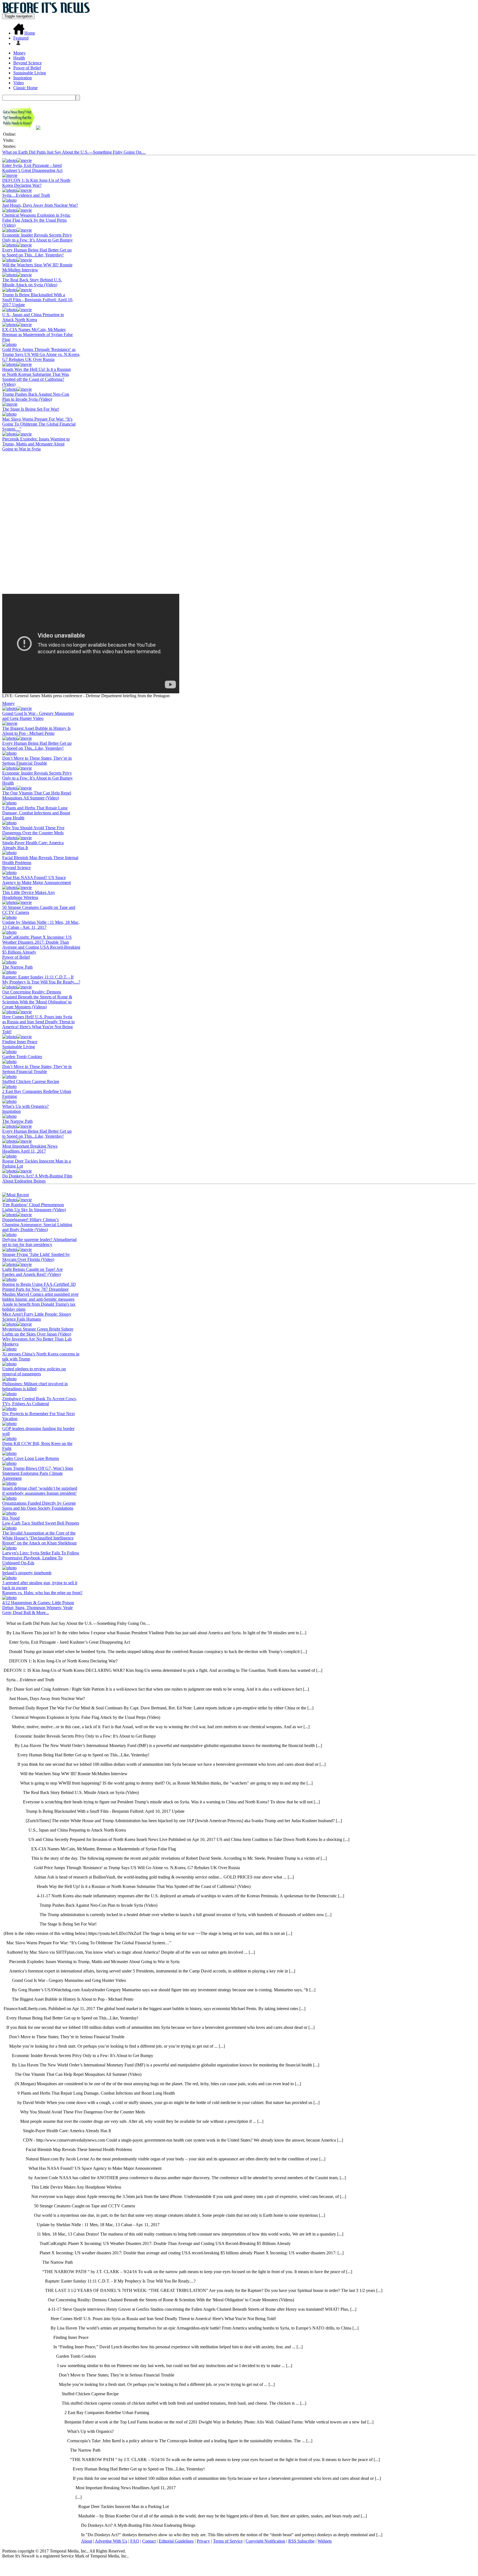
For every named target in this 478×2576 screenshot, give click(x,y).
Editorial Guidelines (176, 2541)
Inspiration (23, 78)
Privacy (203, 2541)
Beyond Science (28, 63)
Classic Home (25, 88)
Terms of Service (228, 2541)
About (87, 2541)
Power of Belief (27, 68)
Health (19, 58)
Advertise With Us (111, 2541)
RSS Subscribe (301, 2541)
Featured (21, 38)
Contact (149, 2541)
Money (20, 53)
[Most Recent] (15, 1195)
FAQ (135, 2541)
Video (19, 83)
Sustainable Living (30, 73)
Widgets (325, 2541)
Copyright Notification (265, 2541)
